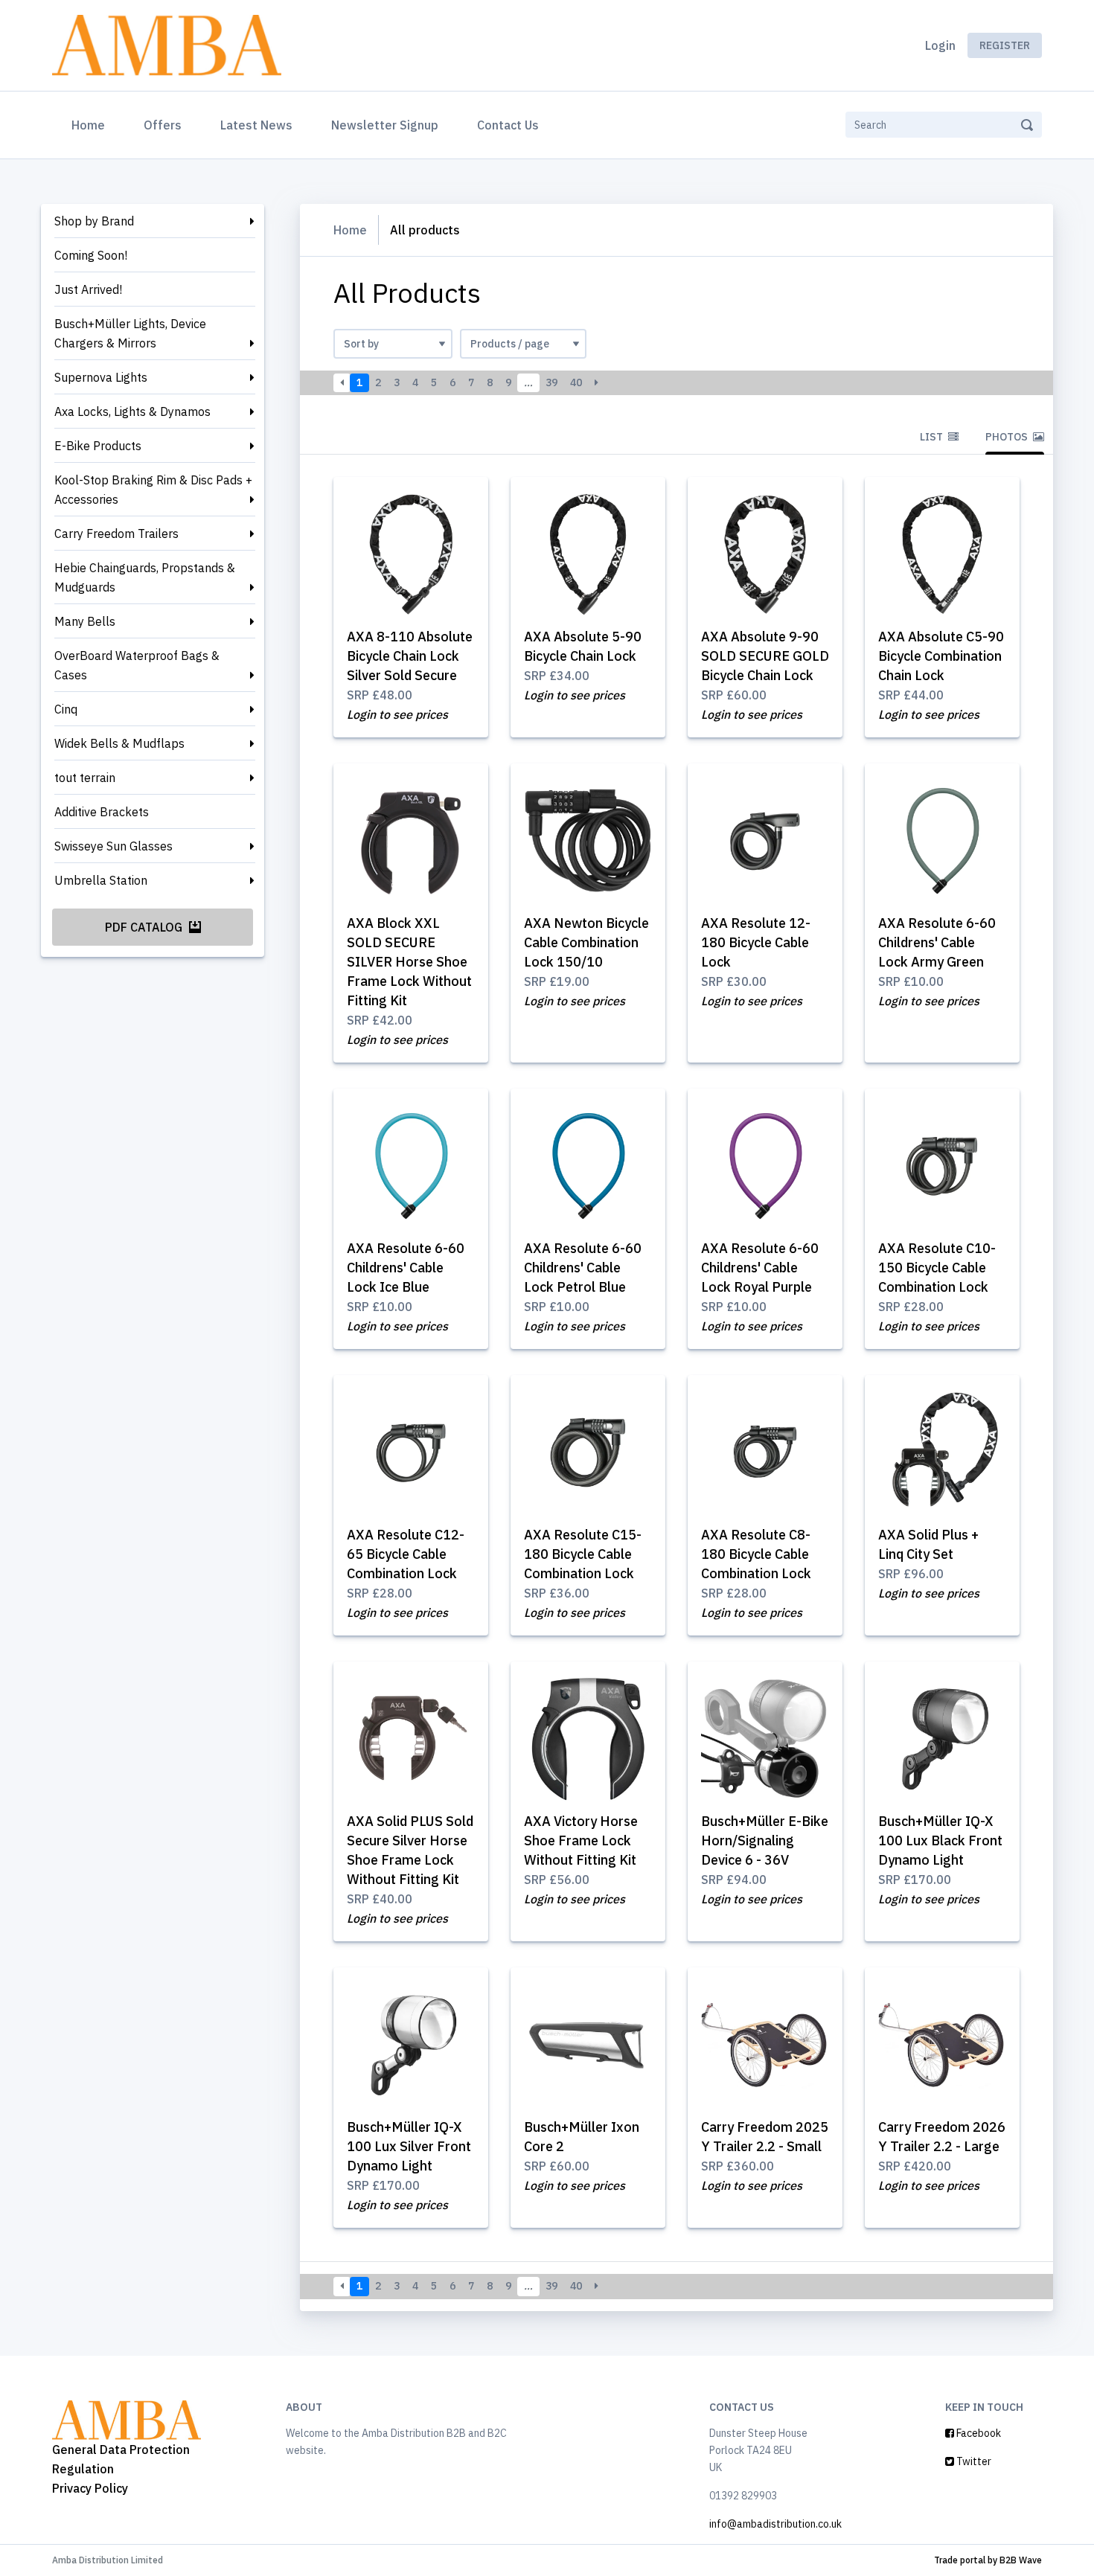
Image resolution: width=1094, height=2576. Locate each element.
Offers (163, 125)
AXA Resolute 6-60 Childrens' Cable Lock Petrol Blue (583, 1268)
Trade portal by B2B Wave (988, 2560)
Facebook (978, 2433)
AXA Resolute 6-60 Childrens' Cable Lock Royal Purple (760, 1268)
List (933, 437)
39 (551, 382)
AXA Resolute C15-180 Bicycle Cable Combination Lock (583, 1554)
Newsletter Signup (385, 125)
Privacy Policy (90, 2488)
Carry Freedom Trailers (116, 534)
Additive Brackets (102, 812)
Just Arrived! (88, 289)
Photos (1008, 437)
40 (576, 382)
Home (91, 125)
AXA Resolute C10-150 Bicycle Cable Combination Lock (937, 1268)
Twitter (973, 2461)
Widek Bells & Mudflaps (119, 743)
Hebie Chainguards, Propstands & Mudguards (145, 577)
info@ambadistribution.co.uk (775, 2524)
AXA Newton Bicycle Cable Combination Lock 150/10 (586, 942)
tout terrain (85, 778)
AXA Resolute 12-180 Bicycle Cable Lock (756, 942)
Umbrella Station (101, 880)
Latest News (256, 125)
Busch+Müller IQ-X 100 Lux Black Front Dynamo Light (940, 1840)
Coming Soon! (91, 255)
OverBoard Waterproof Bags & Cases (137, 665)
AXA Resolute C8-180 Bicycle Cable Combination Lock (756, 1554)
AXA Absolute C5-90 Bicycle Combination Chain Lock (941, 656)
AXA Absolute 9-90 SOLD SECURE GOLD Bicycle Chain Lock (765, 656)
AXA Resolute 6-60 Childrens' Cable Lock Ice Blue (406, 1268)
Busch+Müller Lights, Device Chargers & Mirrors (130, 333)
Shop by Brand (94, 221)
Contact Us (508, 125)
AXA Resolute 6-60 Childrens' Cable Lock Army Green (937, 942)
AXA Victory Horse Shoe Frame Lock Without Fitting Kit (581, 1840)
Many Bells (85, 621)
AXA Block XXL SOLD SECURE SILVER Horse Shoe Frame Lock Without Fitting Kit (409, 962)
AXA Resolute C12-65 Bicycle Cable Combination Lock (406, 1554)
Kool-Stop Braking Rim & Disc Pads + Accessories (153, 490)
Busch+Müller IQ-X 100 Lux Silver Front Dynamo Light (409, 2146)
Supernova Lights (101, 377)
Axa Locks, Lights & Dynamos (132, 411)
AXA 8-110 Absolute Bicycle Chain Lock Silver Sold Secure (410, 656)
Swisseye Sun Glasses (113, 846)
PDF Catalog (145, 927)
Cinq (66, 709)
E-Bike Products (98, 446)
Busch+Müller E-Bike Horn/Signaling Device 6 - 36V (765, 1840)
